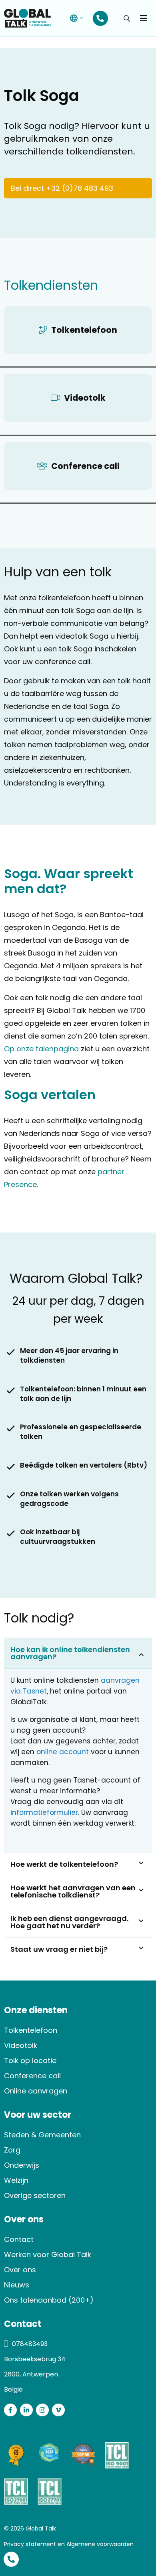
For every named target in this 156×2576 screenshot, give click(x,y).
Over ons (20, 2270)
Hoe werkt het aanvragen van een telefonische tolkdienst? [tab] (73, 1891)
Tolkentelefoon (31, 2030)
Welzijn (16, 2180)
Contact (19, 2239)
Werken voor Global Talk (48, 2254)
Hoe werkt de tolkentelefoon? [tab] (64, 1864)
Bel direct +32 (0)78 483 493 (62, 188)
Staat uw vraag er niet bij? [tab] (59, 1949)
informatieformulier (44, 1812)
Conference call (32, 2076)
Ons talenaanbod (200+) (49, 2300)
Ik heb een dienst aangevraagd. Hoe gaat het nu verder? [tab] (69, 1922)
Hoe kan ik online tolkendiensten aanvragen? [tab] (70, 1653)
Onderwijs (22, 2165)
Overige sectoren (35, 2195)
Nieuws (17, 2285)
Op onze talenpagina (41, 1049)
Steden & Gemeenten (42, 2135)
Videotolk (21, 2045)
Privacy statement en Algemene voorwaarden (69, 2544)
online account (63, 1752)
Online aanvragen (36, 2091)
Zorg (12, 2150)
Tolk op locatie (30, 2061)
